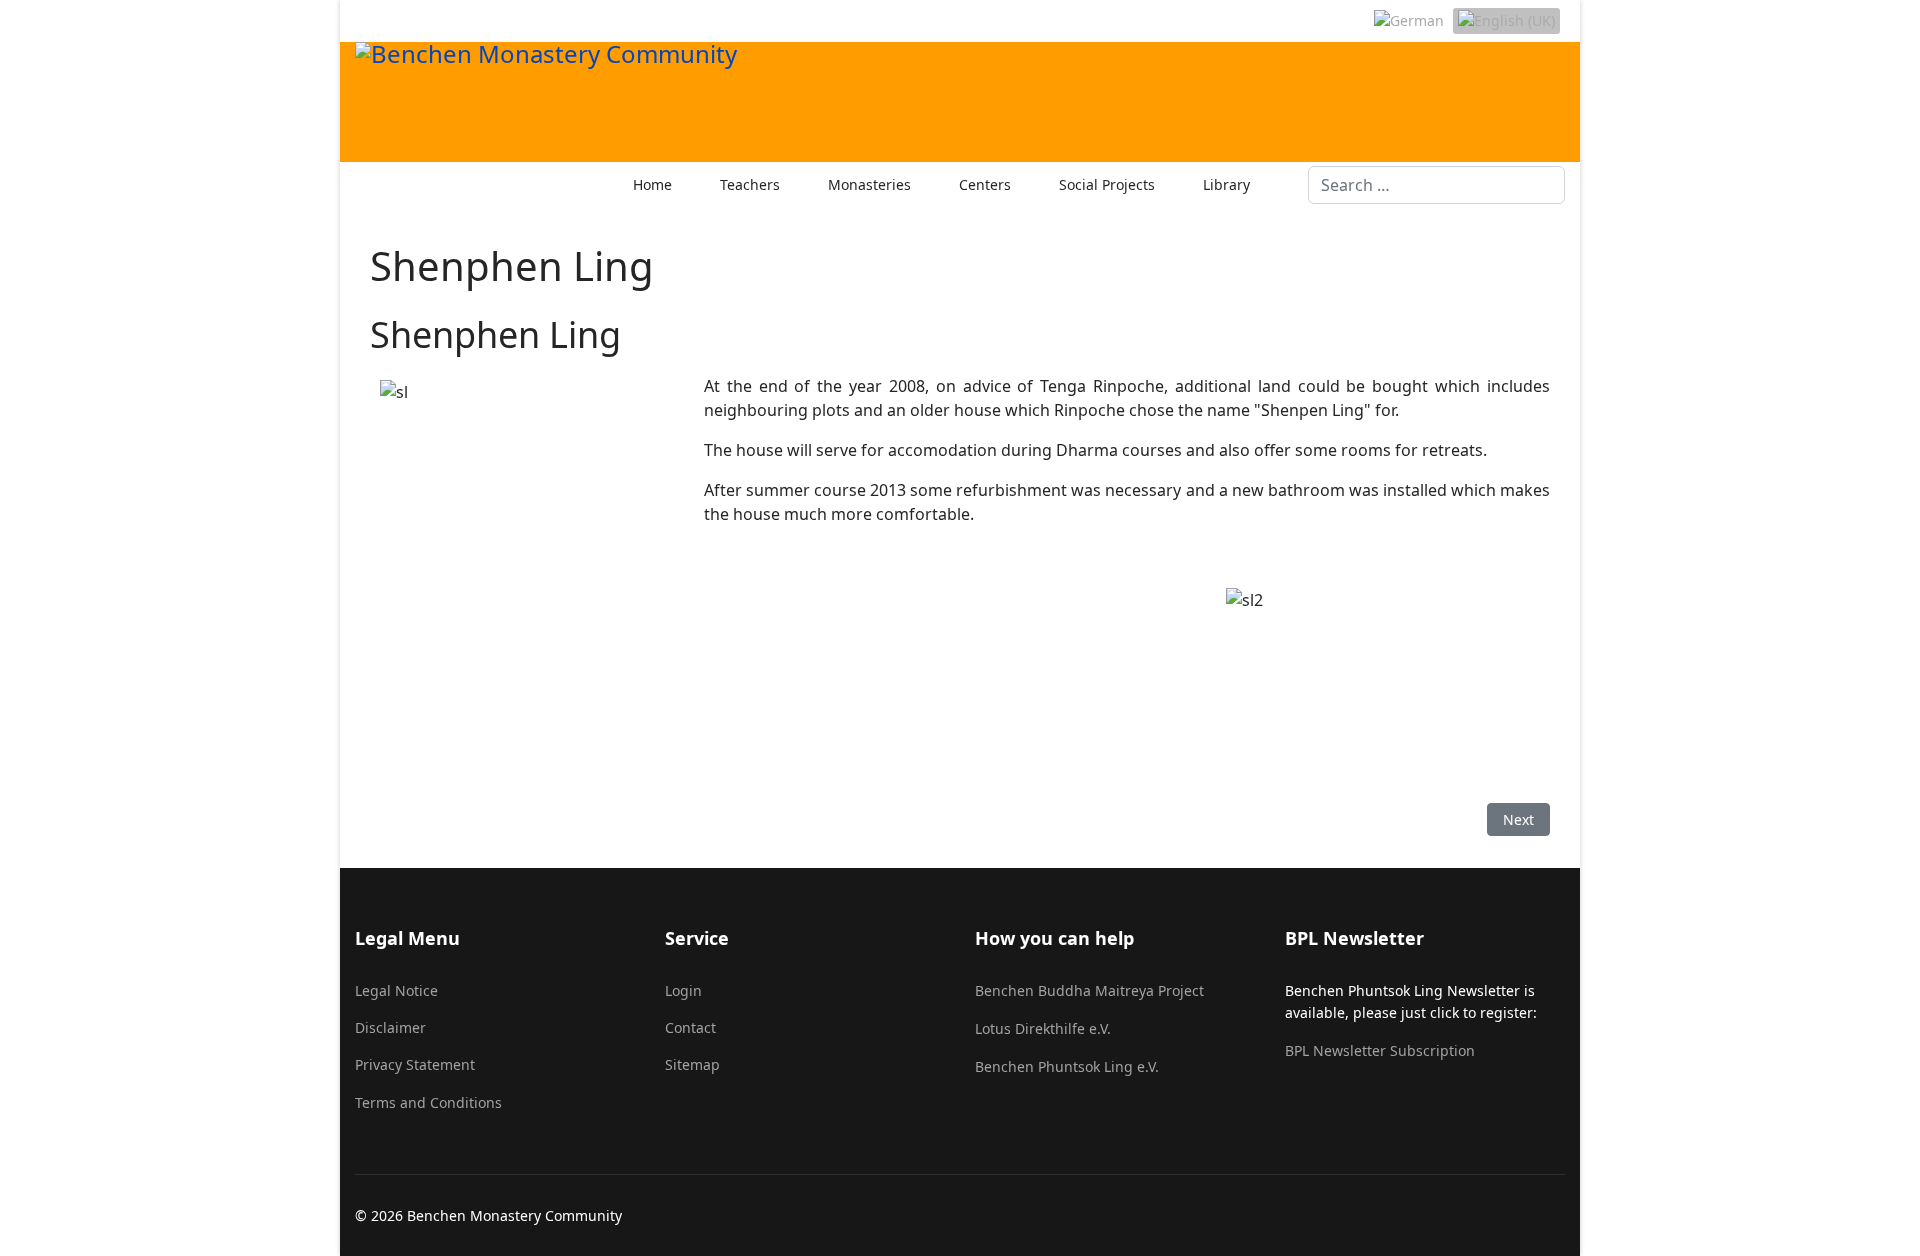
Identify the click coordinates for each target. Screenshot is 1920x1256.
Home (652, 184)
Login (683, 990)
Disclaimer (390, 1027)
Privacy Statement (415, 1064)
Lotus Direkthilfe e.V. (1043, 1028)
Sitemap (692, 1064)
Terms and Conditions (428, 1102)
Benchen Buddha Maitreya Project (1089, 990)
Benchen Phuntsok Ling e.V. (1067, 1066)
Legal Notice (396, 990)
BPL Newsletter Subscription (1380, 1050)
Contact (690, 1027)
